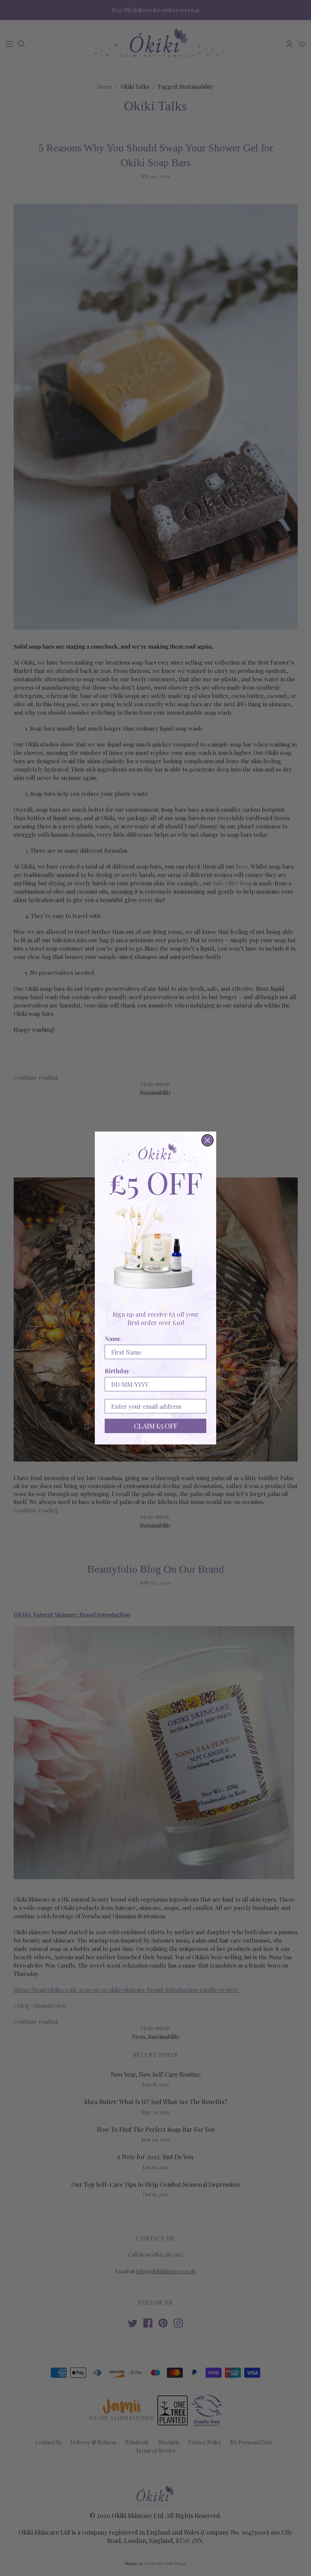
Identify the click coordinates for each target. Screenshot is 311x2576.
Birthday (117, 1371)
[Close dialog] (207, 1140)
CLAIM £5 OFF (156, 1426)
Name (113, 1338)
